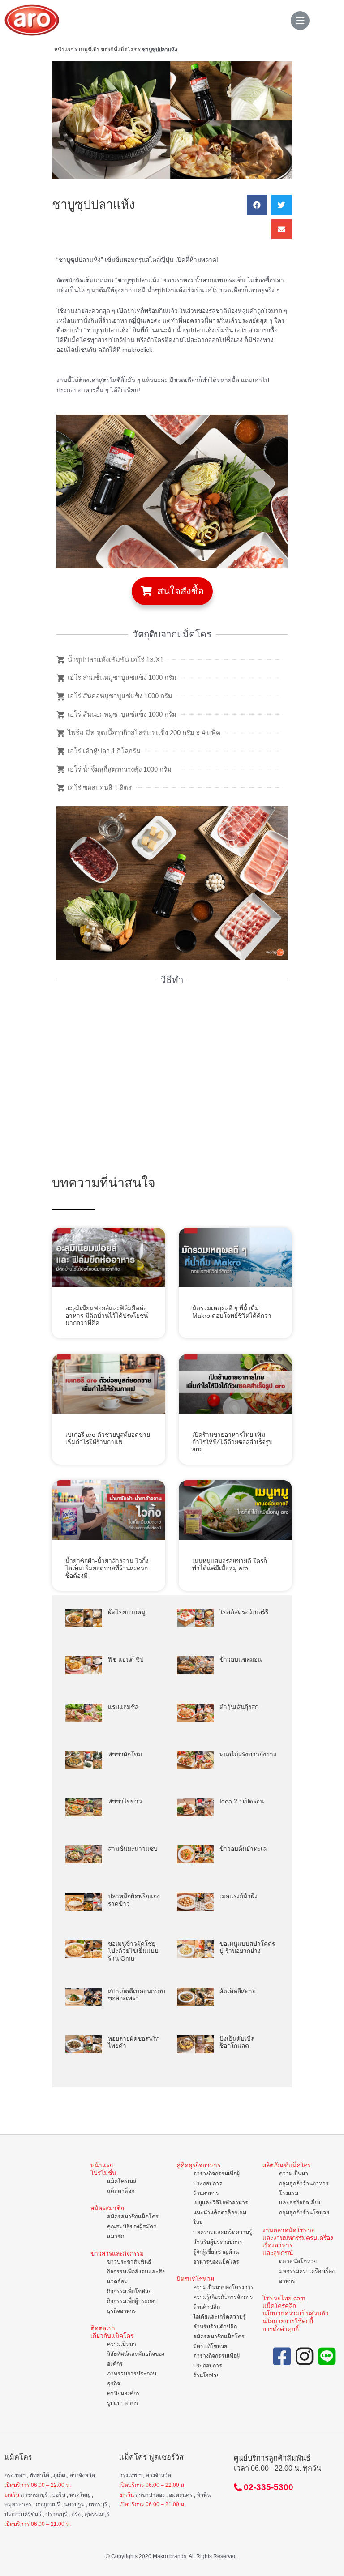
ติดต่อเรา (103, 2328)
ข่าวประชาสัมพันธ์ (129, 2262)
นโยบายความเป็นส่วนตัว (296, 2313)
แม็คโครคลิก (279, 2306)
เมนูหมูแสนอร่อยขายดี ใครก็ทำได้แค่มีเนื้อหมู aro (230, 1565)
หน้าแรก (64, 49)
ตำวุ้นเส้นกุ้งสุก (239, 1707)
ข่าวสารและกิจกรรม (117, 2253)
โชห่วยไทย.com (284, 2298)
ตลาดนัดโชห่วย (298, 2261)
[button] (172, 591)
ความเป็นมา (122, 2344)
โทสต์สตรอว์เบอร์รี (244, 1612)
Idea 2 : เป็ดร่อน (242, 1801)
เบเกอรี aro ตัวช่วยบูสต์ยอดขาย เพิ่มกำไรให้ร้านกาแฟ (108, 1438)
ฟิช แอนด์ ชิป (126, 1660)
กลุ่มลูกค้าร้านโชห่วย (304, 2213)
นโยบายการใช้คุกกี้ (288, 2321)
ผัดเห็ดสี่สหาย (238, 1991)
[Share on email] (282, 229)
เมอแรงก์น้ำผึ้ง (239, 1896)
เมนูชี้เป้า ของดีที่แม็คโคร (108, 49)
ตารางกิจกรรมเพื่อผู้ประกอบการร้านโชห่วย (216, 2366)
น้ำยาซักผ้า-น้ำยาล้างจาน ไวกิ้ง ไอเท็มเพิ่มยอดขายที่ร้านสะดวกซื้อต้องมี (107, 1568)
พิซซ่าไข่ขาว (125, 1801)
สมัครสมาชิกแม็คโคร (133, 2217)
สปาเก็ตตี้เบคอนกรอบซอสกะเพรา (137, 1995)
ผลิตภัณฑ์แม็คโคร (287, 2165)
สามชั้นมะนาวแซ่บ (133, 1849)
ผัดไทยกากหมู (127, 1612)
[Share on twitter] (282, 205)
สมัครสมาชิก (107, 2208)
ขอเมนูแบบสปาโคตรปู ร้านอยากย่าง (247, 1947)
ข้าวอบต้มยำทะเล (243, 1849)
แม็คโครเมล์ (122, 2181)
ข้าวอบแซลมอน (241, 1660)
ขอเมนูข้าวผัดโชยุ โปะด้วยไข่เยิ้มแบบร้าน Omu (133, 1951)
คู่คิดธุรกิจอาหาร (198, 2165)
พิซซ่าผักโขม (125, 1754)
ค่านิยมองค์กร (123, 2393)
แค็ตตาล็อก (121, 2191)
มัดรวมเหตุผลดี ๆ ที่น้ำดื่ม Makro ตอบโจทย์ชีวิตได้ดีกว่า (232, 1312)
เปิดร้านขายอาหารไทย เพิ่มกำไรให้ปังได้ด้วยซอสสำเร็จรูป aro (232, 1442)
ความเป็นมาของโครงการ (223, 2287)
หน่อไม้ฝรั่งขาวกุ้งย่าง (248, 1754)
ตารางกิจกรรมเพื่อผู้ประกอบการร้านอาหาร (216, 2183)
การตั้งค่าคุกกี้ (281, 2329)
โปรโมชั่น (103, 2173)
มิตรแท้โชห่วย (195, 2279)
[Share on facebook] (257, 205)
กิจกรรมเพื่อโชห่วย (129, 2291)
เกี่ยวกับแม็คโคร (112, 2336)
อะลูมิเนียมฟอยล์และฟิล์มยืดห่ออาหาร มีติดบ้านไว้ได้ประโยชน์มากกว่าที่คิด (107, 1316)
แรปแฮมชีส (123, 1707)
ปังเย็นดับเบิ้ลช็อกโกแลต (237, 2042)
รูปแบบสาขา (123, 2403)
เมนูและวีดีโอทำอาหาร (221, 2203)
